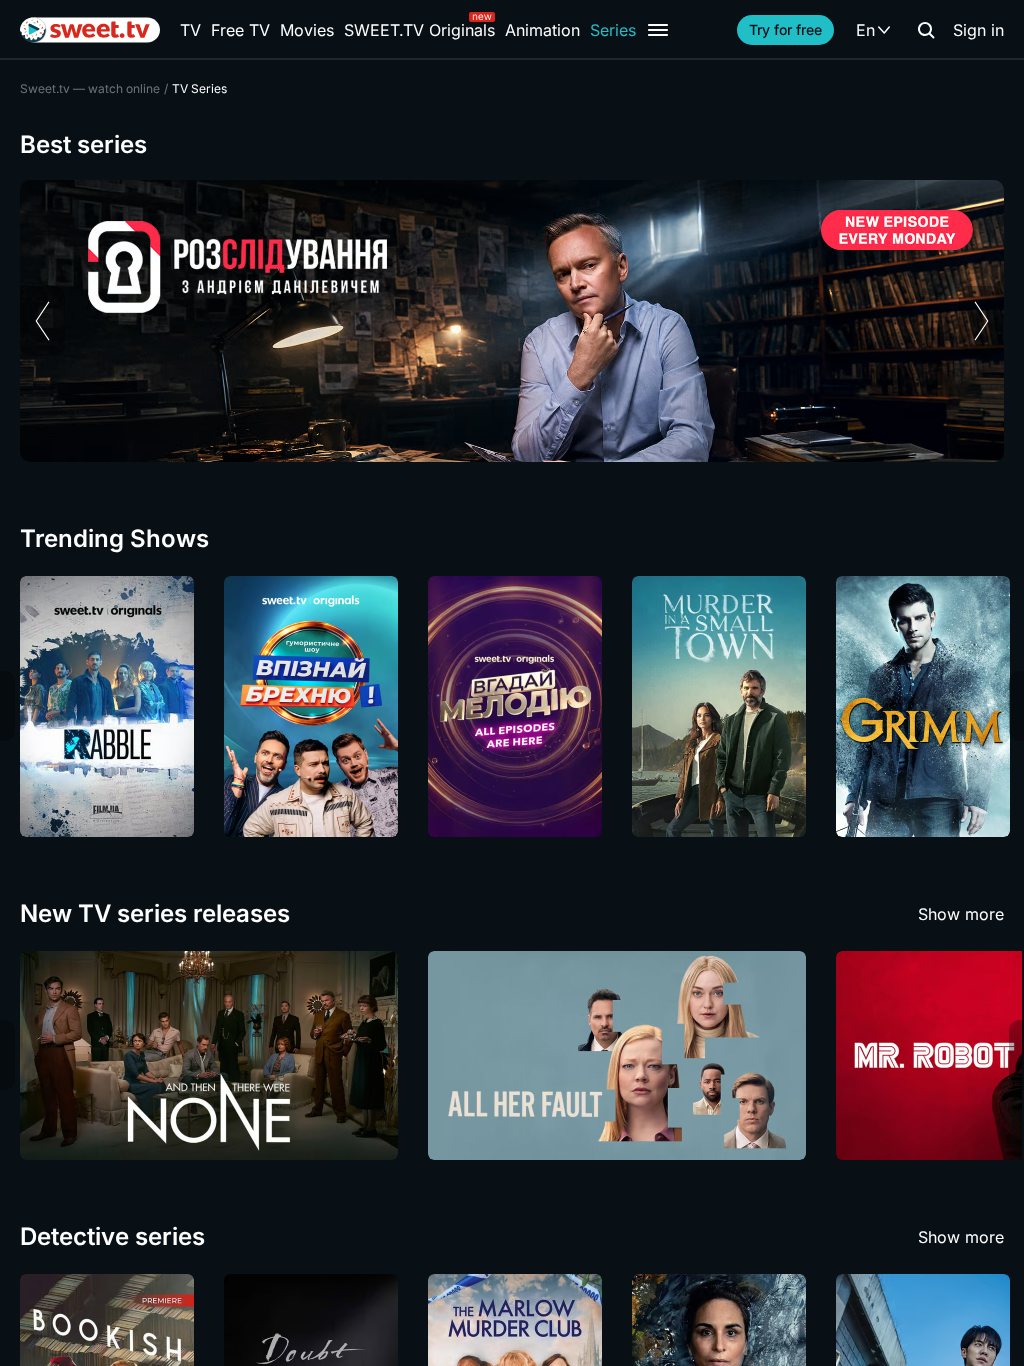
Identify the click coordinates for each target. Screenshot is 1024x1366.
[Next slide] (981, 321)
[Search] (926, 30)
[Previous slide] (42, 321)
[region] (512, 321)
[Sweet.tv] (90, 30)
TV (190, 30)
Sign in (978, 30)
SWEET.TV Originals (419, 30)
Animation (542, 30)
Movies (307, 30)
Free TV (240, 30)
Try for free (785, 29)
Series (613, 30)
